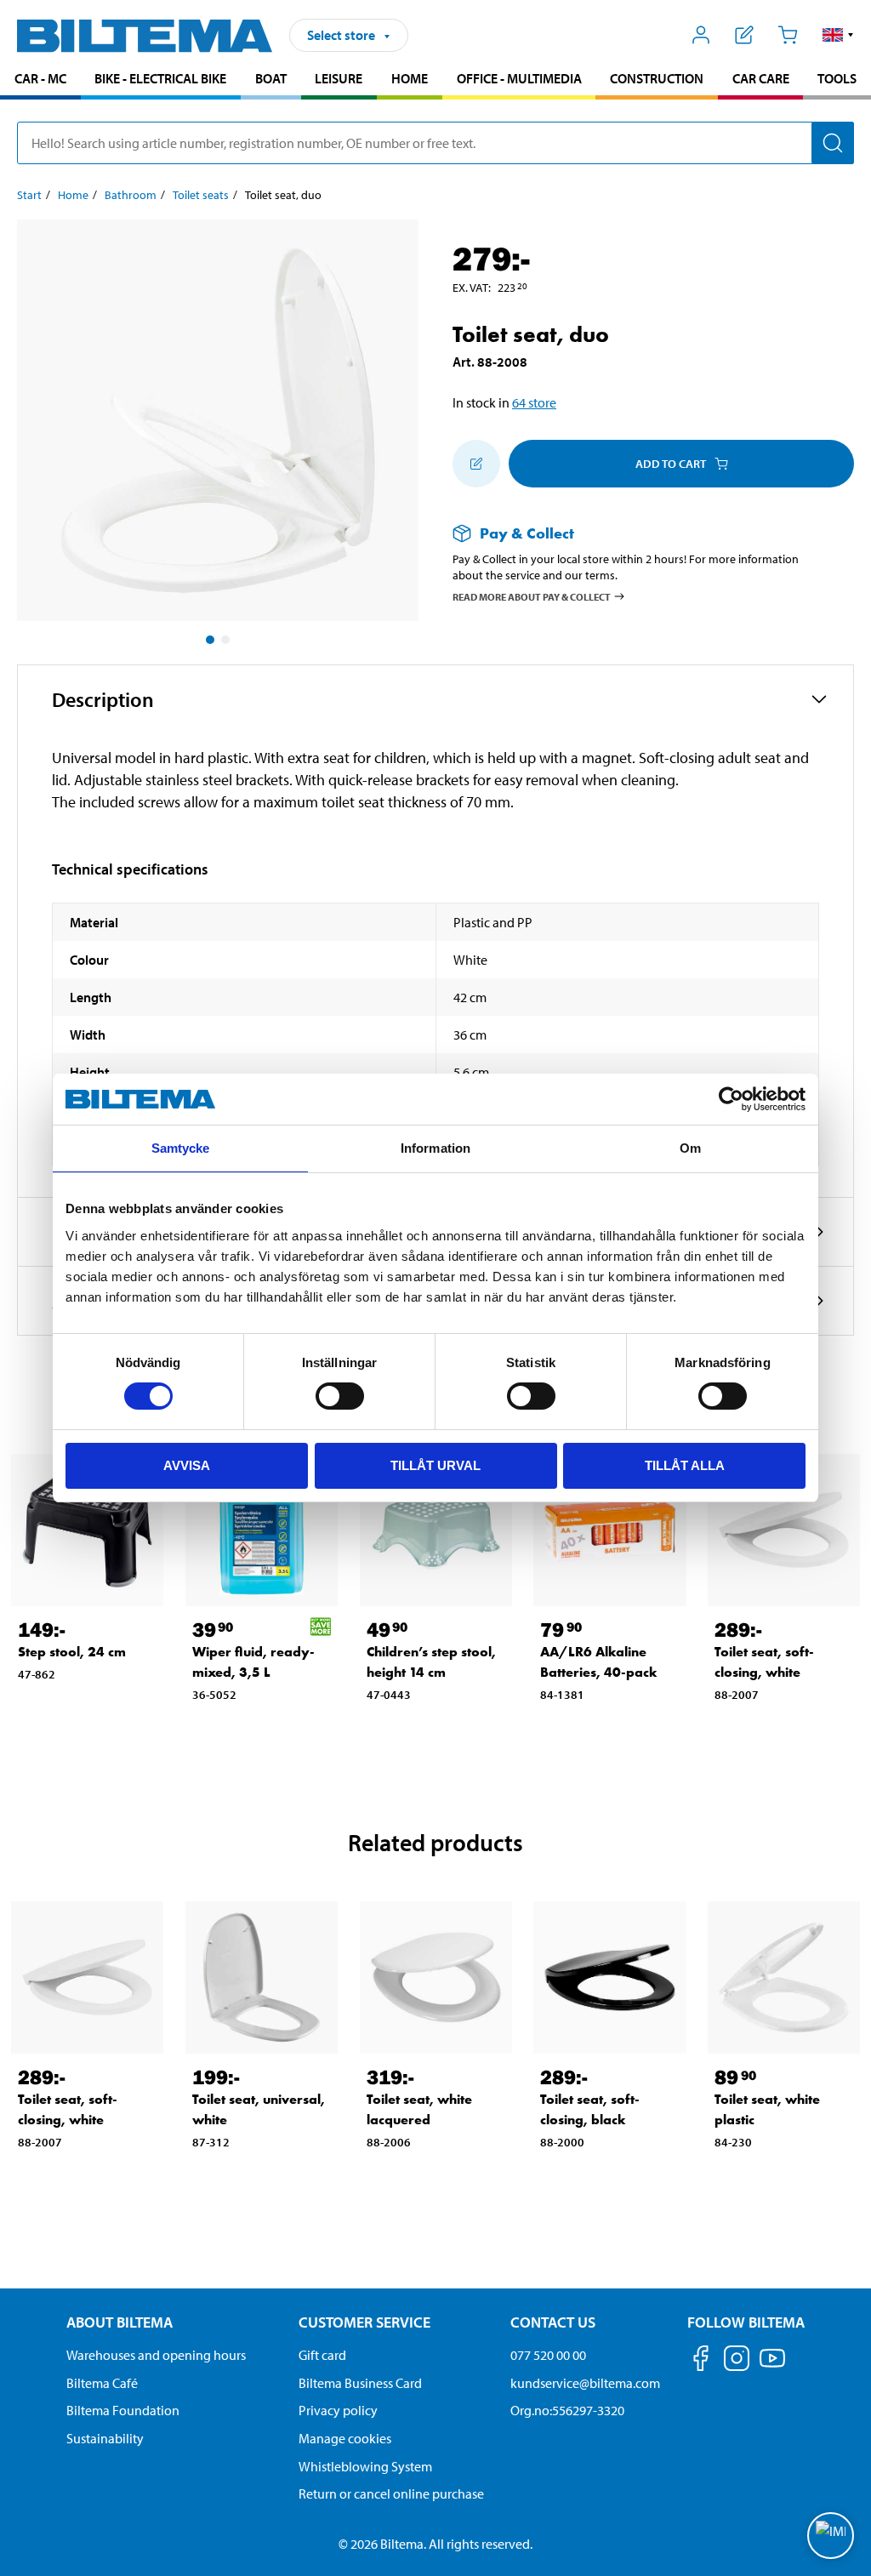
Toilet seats (201, 195)
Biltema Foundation (123, 2410)
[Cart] (787, 35)
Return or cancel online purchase (391, 2493)
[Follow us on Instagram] (737, 2361)
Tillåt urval (435, 1465)
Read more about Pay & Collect (532, 596)
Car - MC (40, 78)
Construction (657, 78)
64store (534, 402)
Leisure (339, 78)
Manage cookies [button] (345, 2438)
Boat (271, 78)
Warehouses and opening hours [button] (156, 2355)
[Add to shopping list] (476, 464)
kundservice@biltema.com (585, 2383)
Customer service (364, 2322)
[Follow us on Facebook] (701, 2361)
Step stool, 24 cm (72, 1652)
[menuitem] (40, 80)
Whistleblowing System (365, 2466)
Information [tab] (435, 1148)
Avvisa (187, 1465)
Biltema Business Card (360, 2383)
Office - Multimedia (519, 78)
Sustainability (105, 2438)
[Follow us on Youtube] (772, 2366)
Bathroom (131, 195)
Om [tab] (690, 1148)
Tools (837, 78)
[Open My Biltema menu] (701, 35)
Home (410, 78)
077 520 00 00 (548, 2355)
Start (29, 195)
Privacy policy (338, 2410)
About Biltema (120, 2322)
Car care (761, 78)
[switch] (340, 1396)
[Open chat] (831, 2536)
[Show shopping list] (745, 35)
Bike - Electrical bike (160, 78)
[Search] (833, 143)
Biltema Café (102, 2383)
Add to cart (671, 464)
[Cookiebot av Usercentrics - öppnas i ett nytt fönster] (731, 1099)
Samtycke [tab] (181, 1148)
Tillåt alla (685, 1465)
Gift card (322, 2355)
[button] (838, 35)
